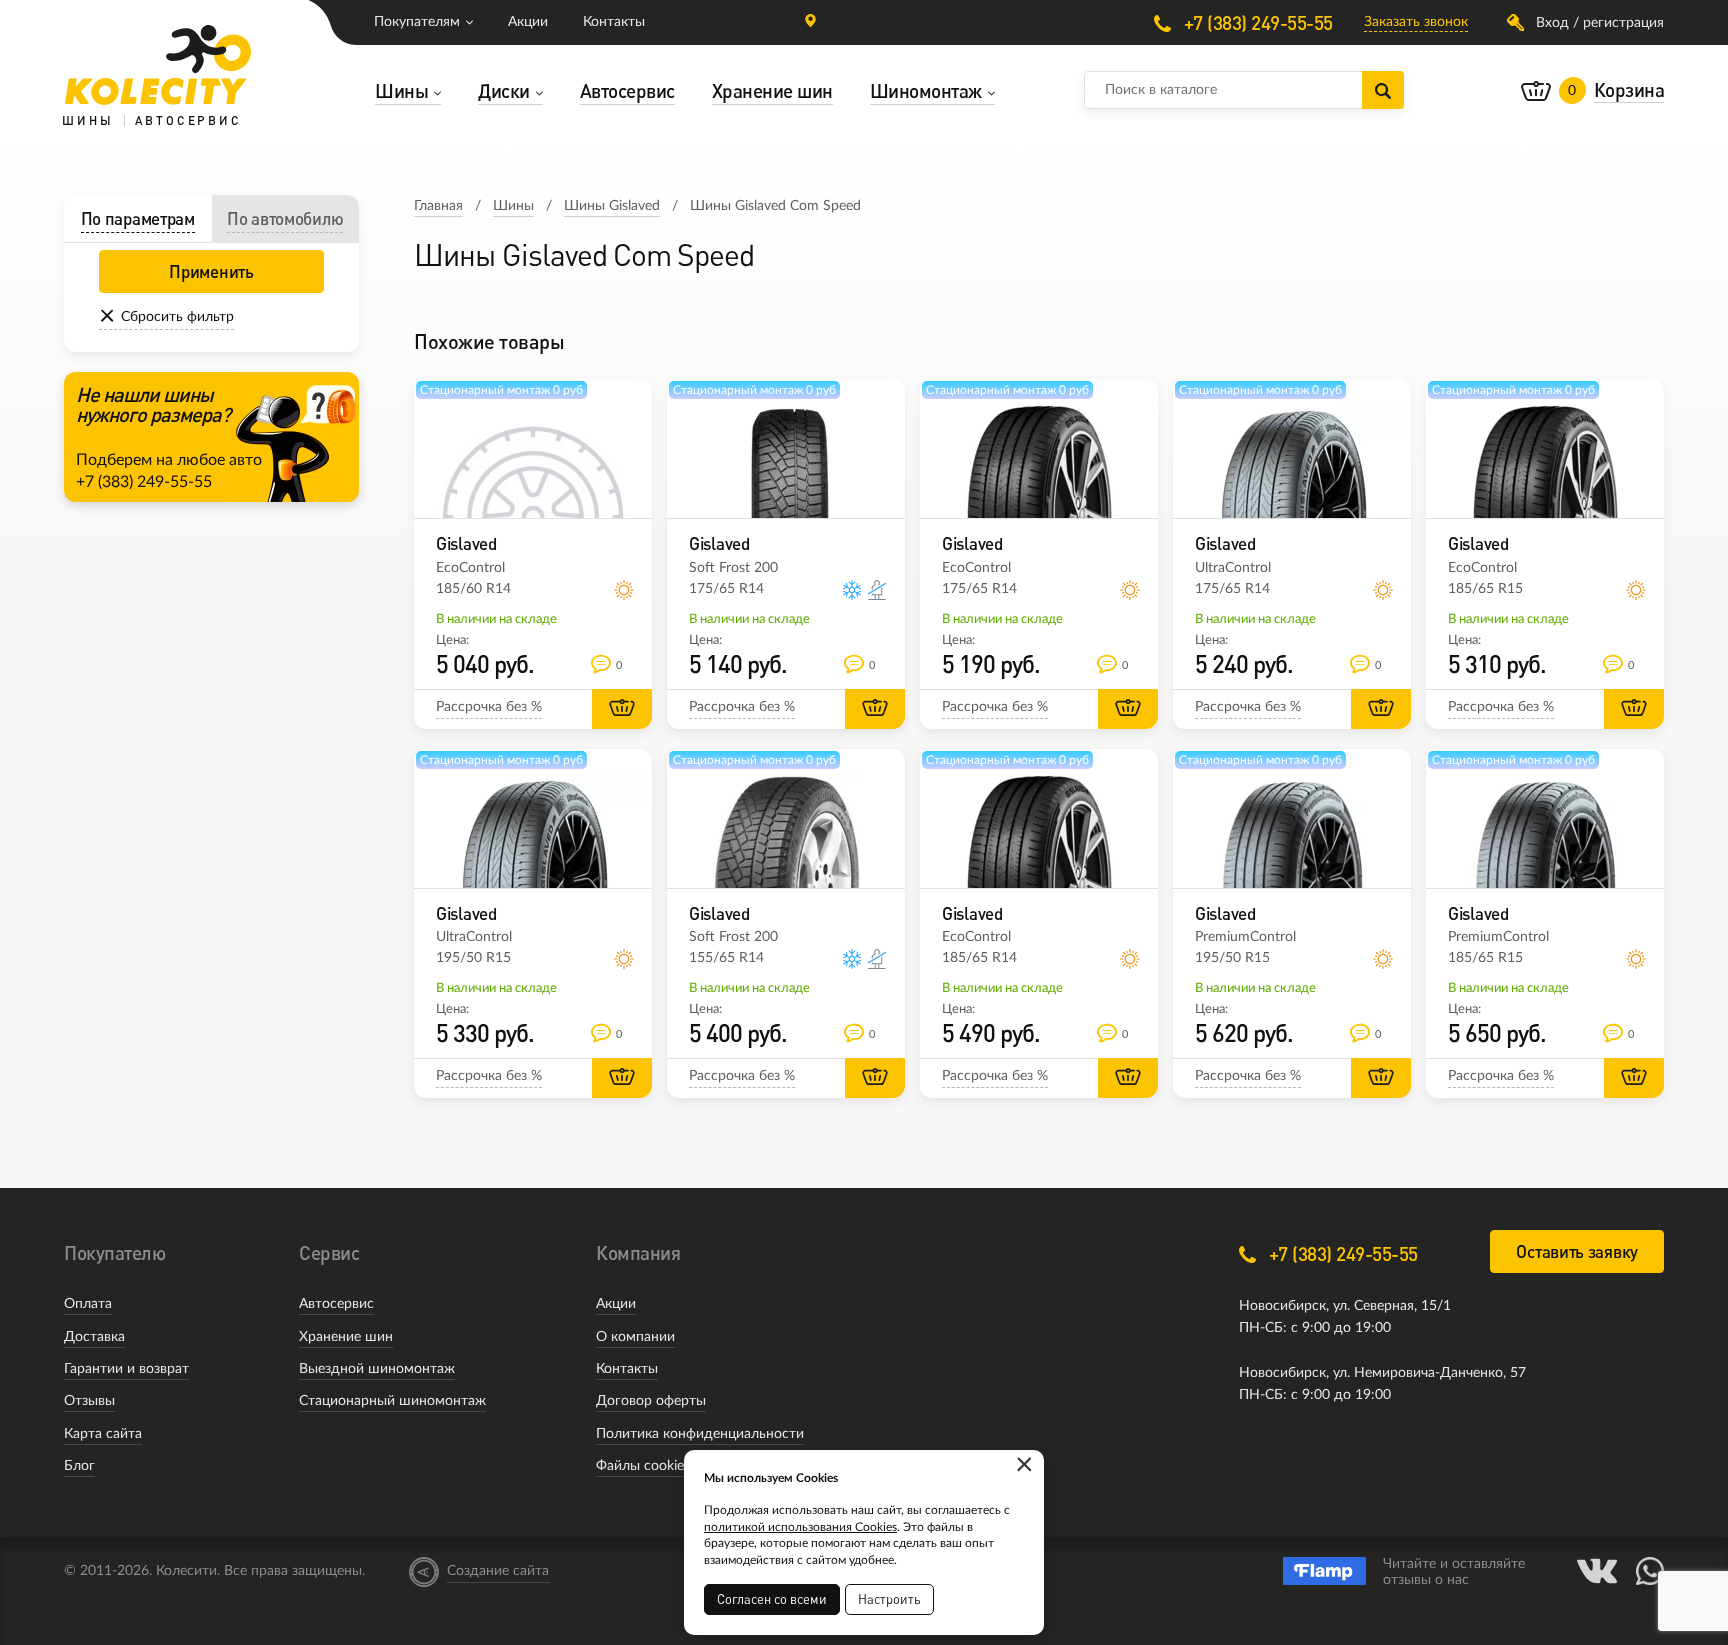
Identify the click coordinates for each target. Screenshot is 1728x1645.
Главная (438, 206)
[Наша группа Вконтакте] (1597, 1571)
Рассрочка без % (489, 707)
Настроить (889, 1599)
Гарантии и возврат (126, 1369)
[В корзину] (622, 709)
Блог (79, 1466)
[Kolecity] (158, 65)
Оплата (88, 1304)
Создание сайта (498, 1571)
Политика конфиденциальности (700, 1434)
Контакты (614, 22)
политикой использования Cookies (800, 1527)
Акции (528, 22)
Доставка (94, 1337)
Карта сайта (103, 1434)
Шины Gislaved (612, 206)
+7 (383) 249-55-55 (1256, 22)
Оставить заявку (1577, 1251)
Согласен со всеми (772, 1599)
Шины (513, 206)
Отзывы (89, 1401)
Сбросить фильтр (177, 317)
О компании (635, 1337)
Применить (211, 271)
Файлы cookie (640, 1466)
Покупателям (417, 22)
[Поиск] (1383, 90)
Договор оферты (651, 1401)
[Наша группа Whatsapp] (1650, 1571)
